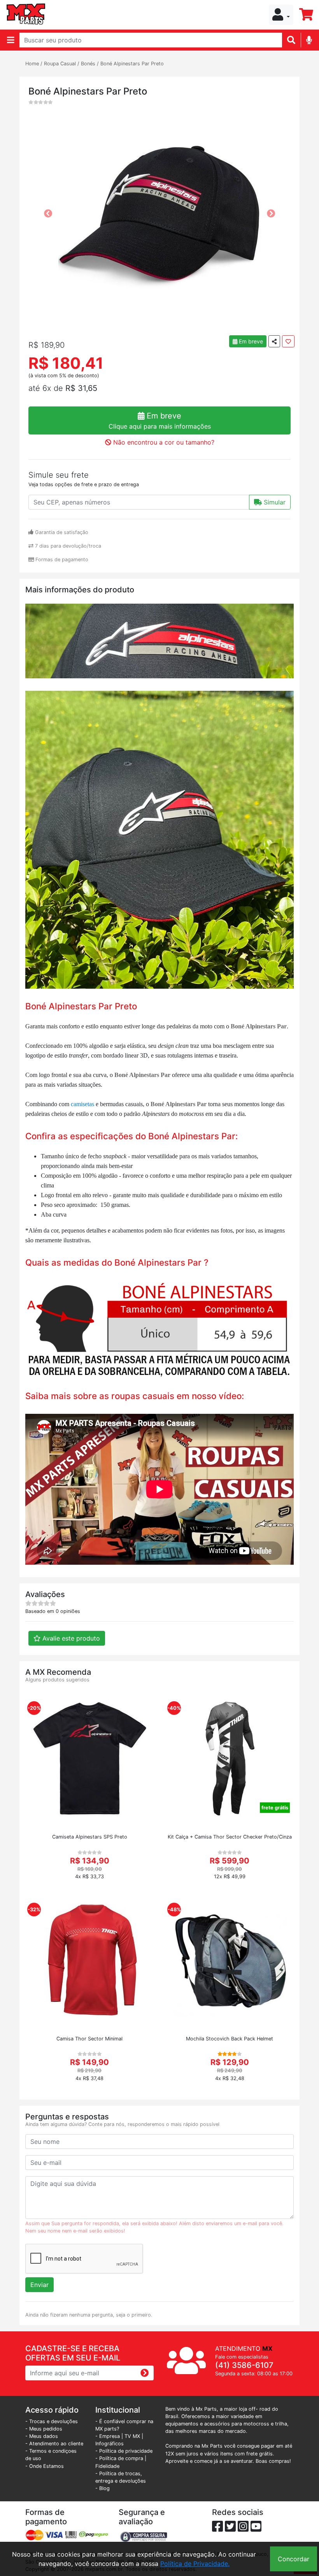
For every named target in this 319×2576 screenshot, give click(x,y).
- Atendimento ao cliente (54, 2444)
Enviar (39, 2285)
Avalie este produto (70, 1638)
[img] (309, 40)
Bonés (88, 64)
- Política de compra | (121, 2458)
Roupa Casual (60, 64)
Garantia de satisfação (61, 532)
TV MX (132, 2436)
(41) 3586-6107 (244, 2365)
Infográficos (110, 2444)
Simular (274, 502)
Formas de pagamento (61, 560)
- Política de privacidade (124, 2451)
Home (32, 64)
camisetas (83, 1104)
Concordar (294, 2559)
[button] (281, 15)
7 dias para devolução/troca (67, 546)
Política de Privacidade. (195, 2564)
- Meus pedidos (44, 2429)
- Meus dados (42, 2436)
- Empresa (108, 2436)
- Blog (103, 2488)
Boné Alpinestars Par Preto (132, 64)
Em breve (250, 341)
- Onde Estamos (45, 2466)
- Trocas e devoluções (52, 2421)
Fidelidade (107, 2466)
